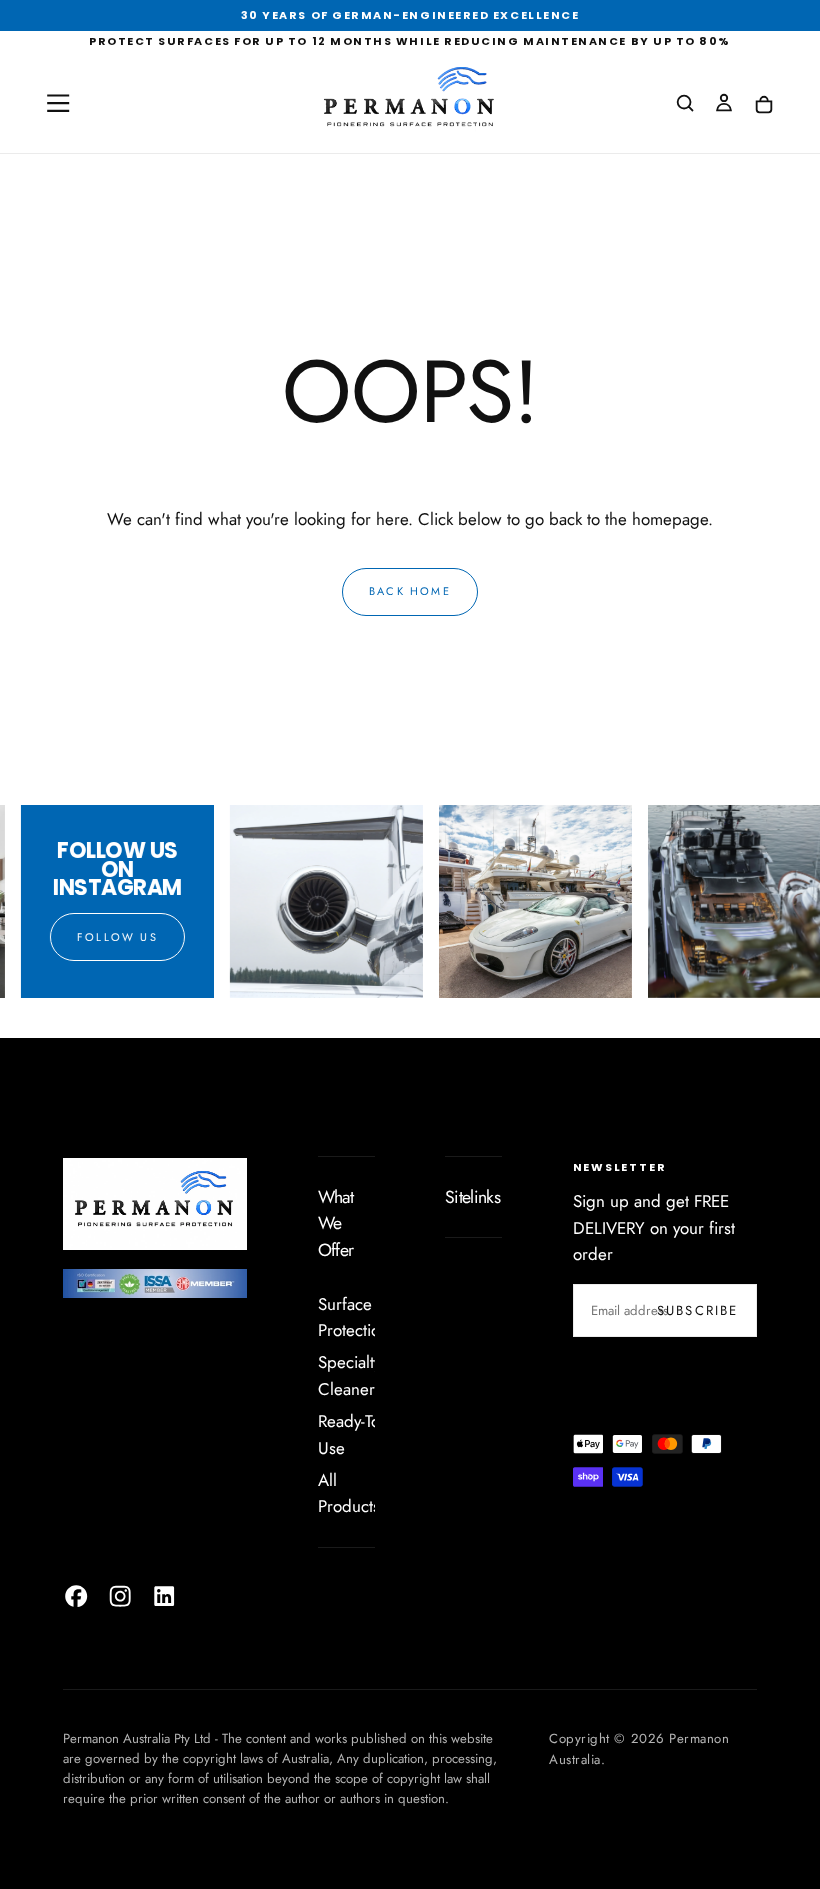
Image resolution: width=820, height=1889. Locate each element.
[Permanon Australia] (155, 1203)
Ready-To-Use (351, 1434)
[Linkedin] (164, 1596)
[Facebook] (76, 1596)
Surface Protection (353, 1317)
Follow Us (107, 937)
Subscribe (698, 1310)
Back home (410, 591)
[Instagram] (120, 1596)
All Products (349, 1493)
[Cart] (764, 105)
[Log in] (724, 105)
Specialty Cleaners (350, 1375)
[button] (58, 103)
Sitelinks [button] (472, 1197)
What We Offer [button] (335, 1223)
